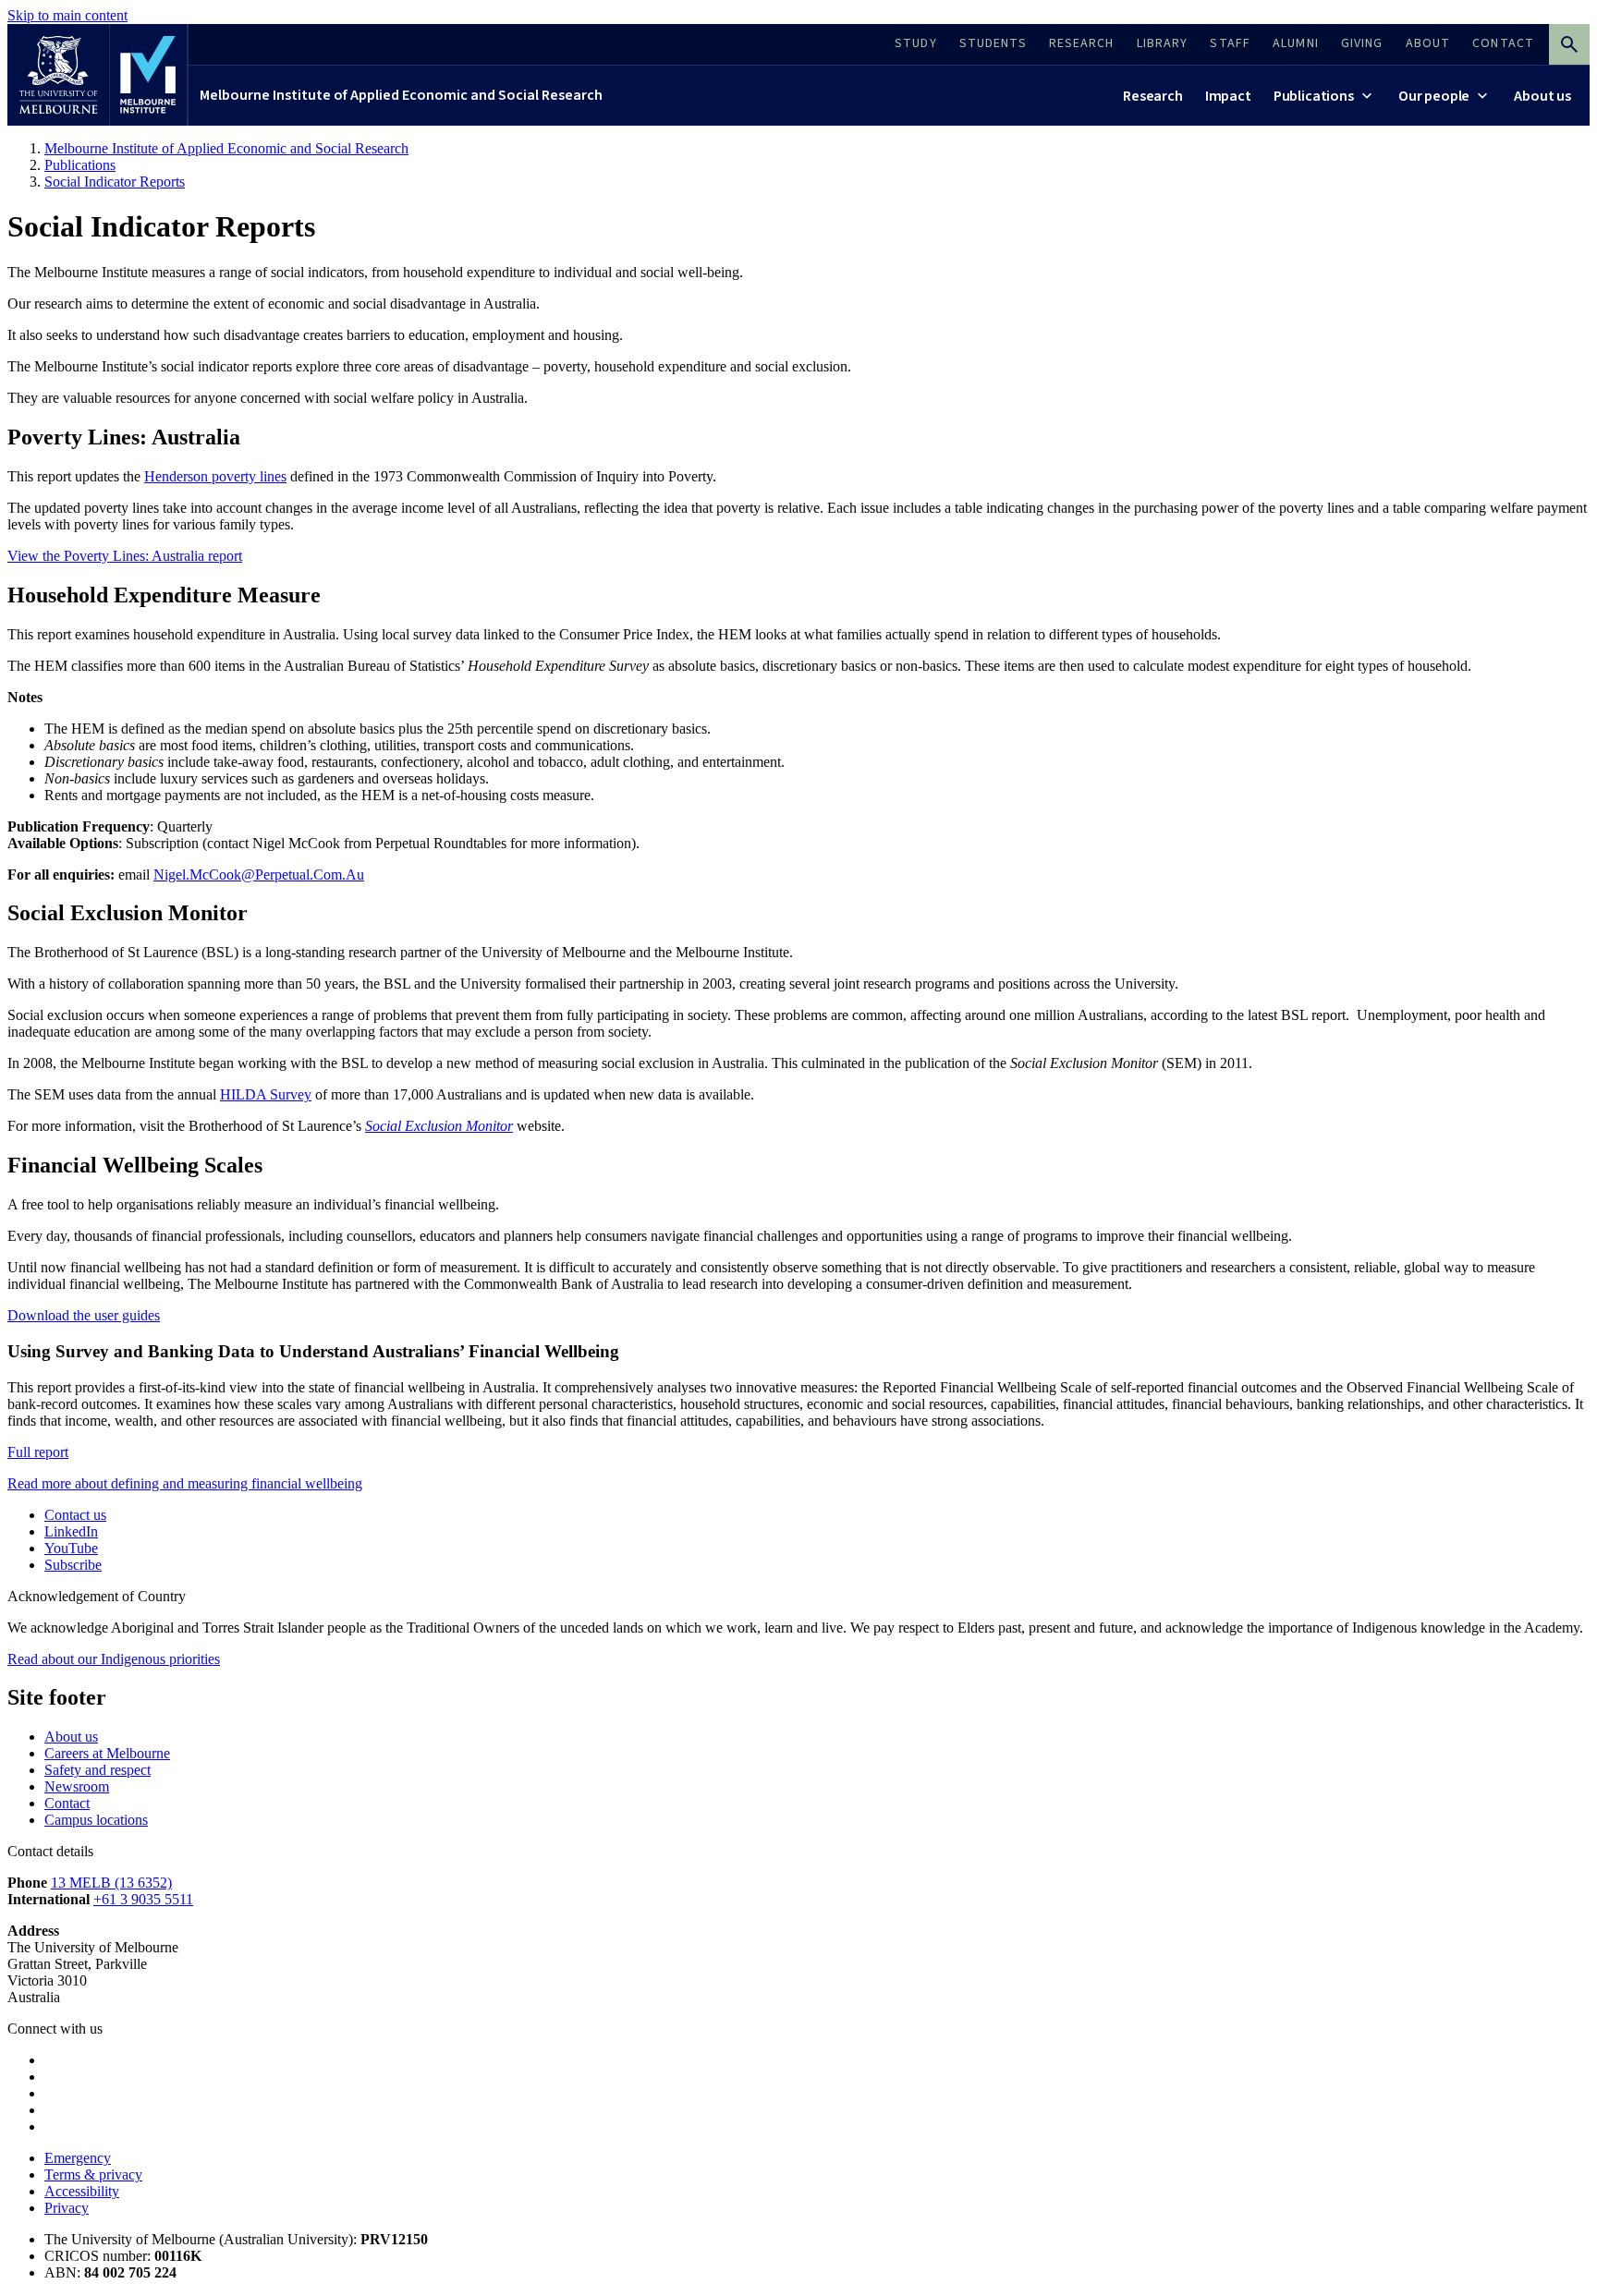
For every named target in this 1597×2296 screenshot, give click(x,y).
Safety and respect (98, 1770)
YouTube (71, 1548)
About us (71, 1737)
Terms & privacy (93, 2175)
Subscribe (73, 1565)
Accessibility (82, 2191)
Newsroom (77, 1786)
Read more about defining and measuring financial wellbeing (185, 1483)
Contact (67, 1803)
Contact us (75, 1515)
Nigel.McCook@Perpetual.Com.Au (259, 875)
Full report (38, 1452)
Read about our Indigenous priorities (114, 1659)
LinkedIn (71, 1531)
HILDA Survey (266, 1094)
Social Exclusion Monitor (439, 1126)
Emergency (78, 2158)
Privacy (67, 2208)
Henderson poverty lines (215, 476)
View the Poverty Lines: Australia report (125, 556)
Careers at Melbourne (107, 1753)
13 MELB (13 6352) (111, 1883)
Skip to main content (67, 15)
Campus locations (96, 1820)
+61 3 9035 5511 (143, 1899)
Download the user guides (84, 1315)
